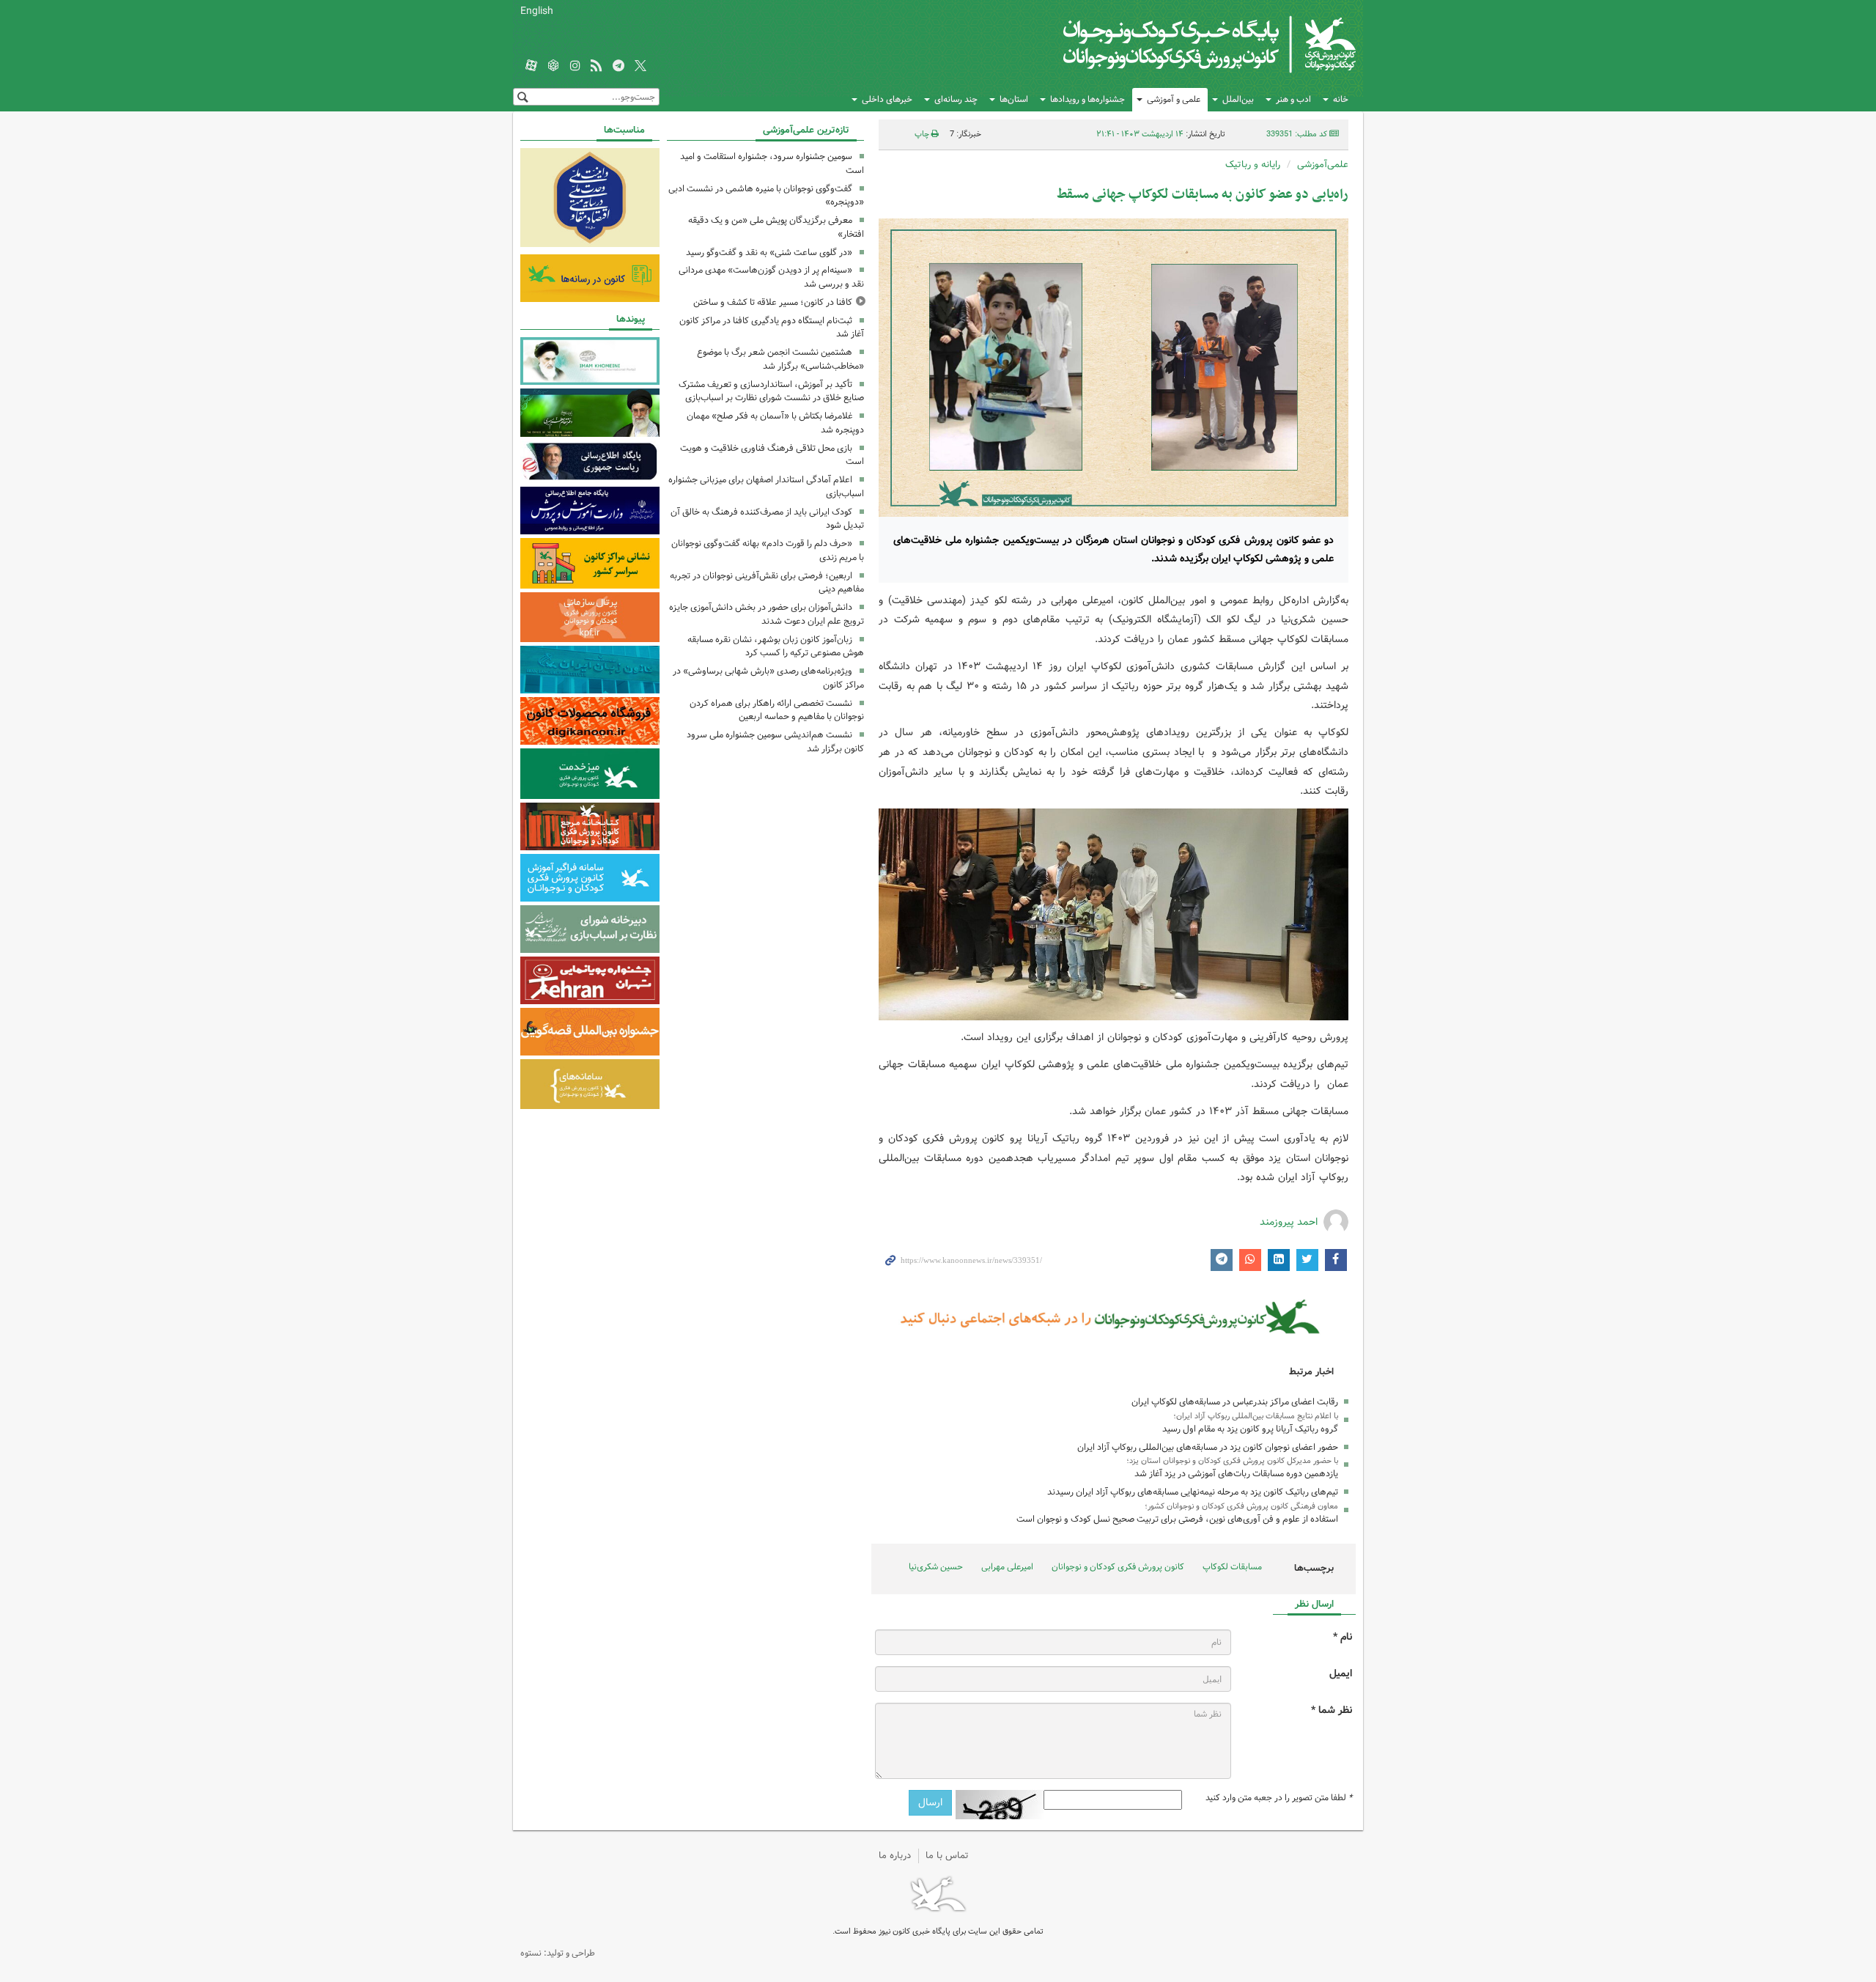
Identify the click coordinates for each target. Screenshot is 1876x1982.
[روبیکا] (553, 67)
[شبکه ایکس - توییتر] (640, 67)
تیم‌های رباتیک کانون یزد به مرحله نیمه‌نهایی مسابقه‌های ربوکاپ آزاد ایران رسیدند (1193, 1492)
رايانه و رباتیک (1253, 165)
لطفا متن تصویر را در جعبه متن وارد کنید (1279, 1798)
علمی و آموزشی (1174, 99)
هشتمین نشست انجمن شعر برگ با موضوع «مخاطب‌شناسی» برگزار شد (780, 359)
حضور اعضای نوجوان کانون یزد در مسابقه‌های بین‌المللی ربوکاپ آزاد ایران (1208, 1447)
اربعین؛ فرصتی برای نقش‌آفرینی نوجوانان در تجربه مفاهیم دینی (767, 583)
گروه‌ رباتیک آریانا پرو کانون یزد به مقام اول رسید (1250, 1429)
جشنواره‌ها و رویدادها (1087, 99)
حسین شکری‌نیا (936, 1567)
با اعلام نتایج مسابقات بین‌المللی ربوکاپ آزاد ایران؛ (1256, 1416)
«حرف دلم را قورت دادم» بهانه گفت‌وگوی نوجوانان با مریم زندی (768, 550)
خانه (1341, 99)
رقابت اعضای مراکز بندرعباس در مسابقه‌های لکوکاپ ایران (1235, 1402)
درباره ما (895, 1856)
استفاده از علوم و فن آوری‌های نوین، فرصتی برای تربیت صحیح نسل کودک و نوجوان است (1177, 1519)
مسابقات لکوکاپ (1232, 1567)
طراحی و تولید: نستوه (558, 1953)
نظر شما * (1332, 1710)
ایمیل (1341, 1674)
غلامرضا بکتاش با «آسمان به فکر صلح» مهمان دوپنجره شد (775, 423)
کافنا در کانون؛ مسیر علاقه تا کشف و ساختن (773, 302)
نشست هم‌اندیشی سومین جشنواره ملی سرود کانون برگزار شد (775, 742)
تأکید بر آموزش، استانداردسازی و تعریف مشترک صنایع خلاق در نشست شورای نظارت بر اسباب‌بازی (771, 391)
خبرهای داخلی (887, 99)
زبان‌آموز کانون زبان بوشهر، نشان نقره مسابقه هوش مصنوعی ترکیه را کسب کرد (776, 646)
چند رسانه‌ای (956, 99)
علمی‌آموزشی (1323, 165)
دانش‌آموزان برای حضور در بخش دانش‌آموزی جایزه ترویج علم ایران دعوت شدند (767, 614)
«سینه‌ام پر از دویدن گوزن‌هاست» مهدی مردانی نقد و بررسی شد (771, 277)
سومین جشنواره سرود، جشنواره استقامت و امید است (772, 163)
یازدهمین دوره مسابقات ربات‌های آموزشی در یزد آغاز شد (1236, 1474)
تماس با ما (947, 1856)
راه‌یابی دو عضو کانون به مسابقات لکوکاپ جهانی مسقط (1203, 195)
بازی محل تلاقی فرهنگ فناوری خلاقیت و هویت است (772, 455)
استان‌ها (1014, 99)
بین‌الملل (1238, 99)
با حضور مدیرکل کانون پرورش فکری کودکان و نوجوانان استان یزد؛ (1232, 1461)
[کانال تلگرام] (618, 67)
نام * (1343, 1637)
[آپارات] (531, 67)
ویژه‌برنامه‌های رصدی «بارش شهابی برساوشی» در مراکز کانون (768, 678)
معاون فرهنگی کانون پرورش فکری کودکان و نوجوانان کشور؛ (1241, 1506)
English (537, 11)
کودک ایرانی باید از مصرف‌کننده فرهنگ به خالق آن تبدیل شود (767, 519)
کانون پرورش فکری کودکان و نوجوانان (1184, 44)
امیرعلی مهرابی (1007, 1567)
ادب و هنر (1293, 99)
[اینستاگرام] (575, 67)
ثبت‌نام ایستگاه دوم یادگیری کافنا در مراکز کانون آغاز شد (772, 328)
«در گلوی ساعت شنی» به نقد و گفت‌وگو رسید (769, 253)
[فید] (597, 67)
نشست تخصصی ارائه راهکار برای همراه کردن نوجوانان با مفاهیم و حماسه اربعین (777, 710)
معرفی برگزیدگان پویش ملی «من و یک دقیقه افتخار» (776, 227)
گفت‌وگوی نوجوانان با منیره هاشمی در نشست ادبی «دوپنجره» (766, 196)
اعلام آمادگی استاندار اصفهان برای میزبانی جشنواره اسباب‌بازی (766, 487)
